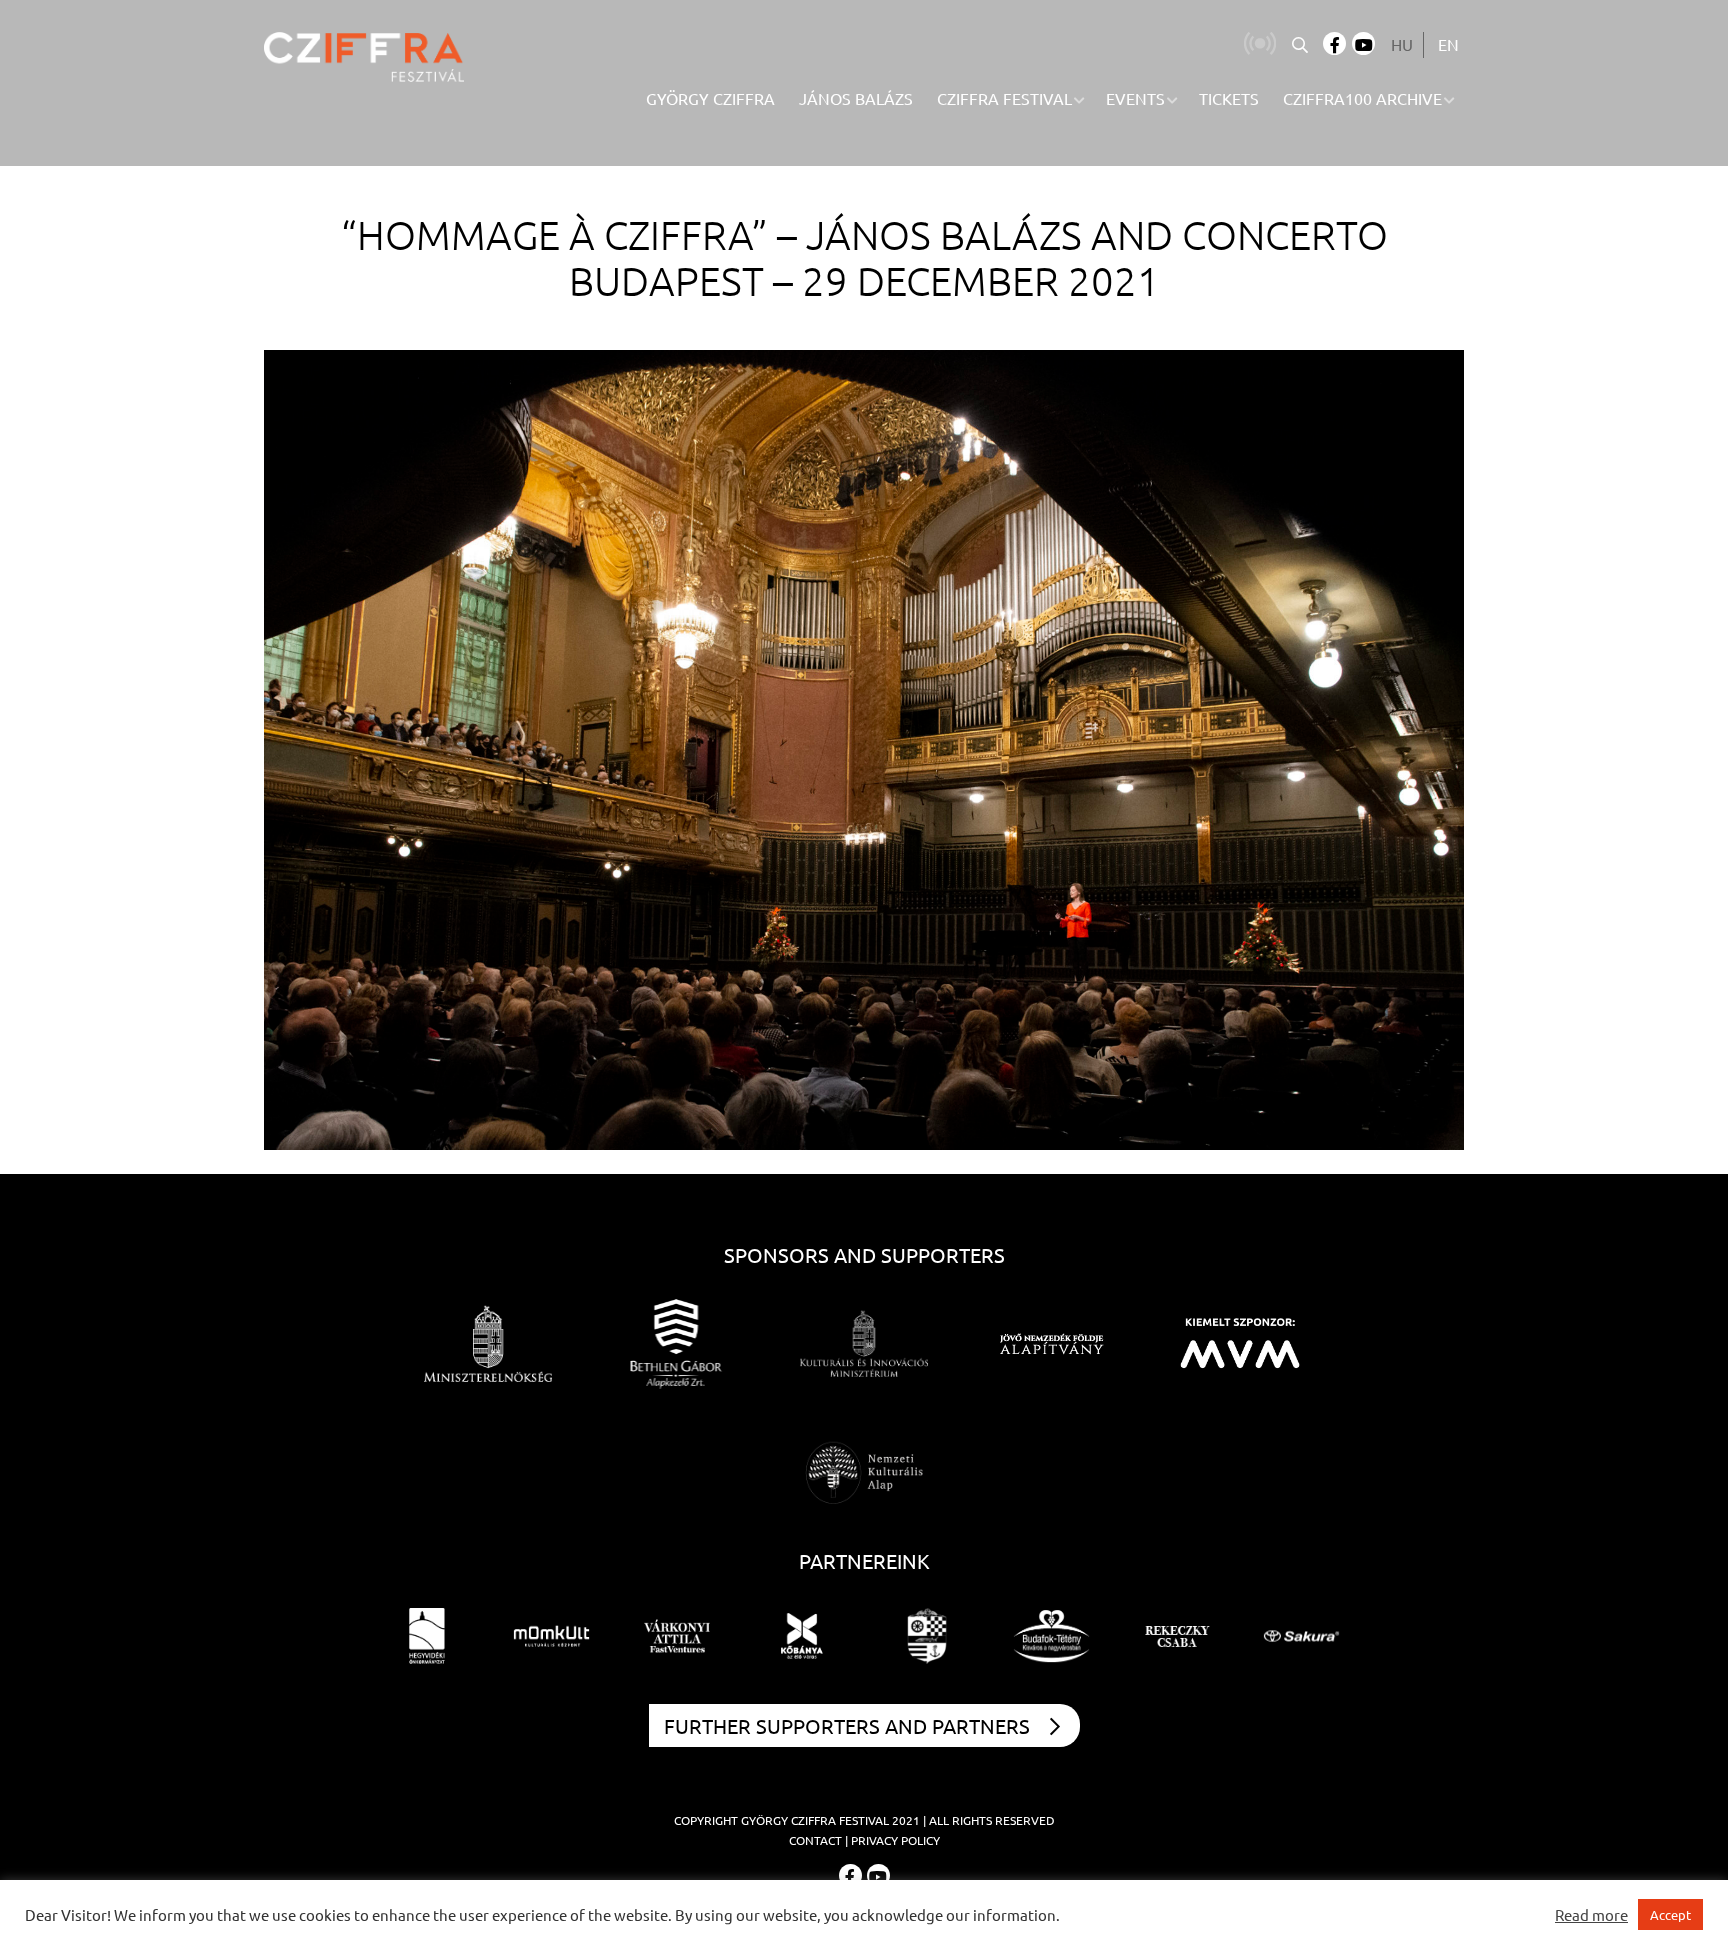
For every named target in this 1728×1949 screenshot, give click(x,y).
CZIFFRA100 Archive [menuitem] (1362, 98)
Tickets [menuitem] (1229, 98)
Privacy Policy (895, 1840)
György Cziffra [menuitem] (710, 98)
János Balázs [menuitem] (856, 98)
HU (1402, 44)
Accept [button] (1670, 1914)
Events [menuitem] (1135, 98)
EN (1448, 44)
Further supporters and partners (847, 1725)
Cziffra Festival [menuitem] (1004, 98)
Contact (815, 1840)
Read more (1591, 1915)
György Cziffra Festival (815, 1820)
